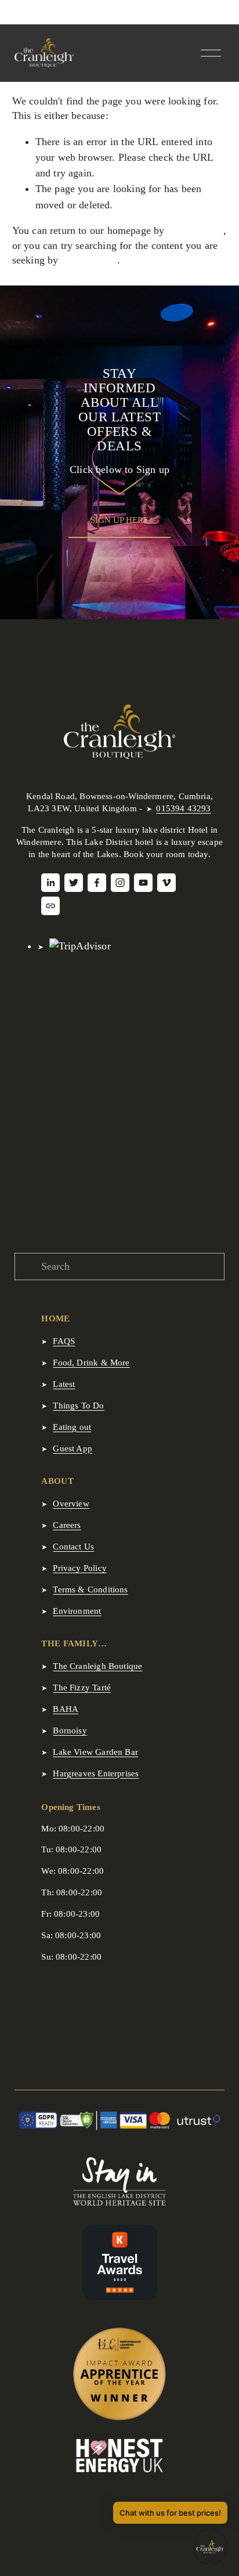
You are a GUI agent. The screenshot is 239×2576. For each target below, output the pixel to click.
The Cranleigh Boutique (97, 1666)
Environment (77, 1611)
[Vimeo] (166, 883)
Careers (67, 1525)
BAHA (66, 1709)
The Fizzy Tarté (82, 1688)
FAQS (64, 1341)
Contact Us (73, 1547)
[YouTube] (143, 883)
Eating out (72, 1427)
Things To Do (78, 1406)
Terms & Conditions (90, 1589)
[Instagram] (120, 883)
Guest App (73, 1448)
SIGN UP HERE (119, 520)
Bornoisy (70, 1730)
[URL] (50, 906)
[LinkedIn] (50, 883)
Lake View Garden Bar (95, 1752)
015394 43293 (183, 808)
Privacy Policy (80, 1568)
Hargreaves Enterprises (96, 1773)
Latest (64, 1384)
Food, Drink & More (91, 1363)
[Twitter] (74, 883)
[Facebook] (97, 883)
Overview (71, 1504)
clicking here (195, 230)
